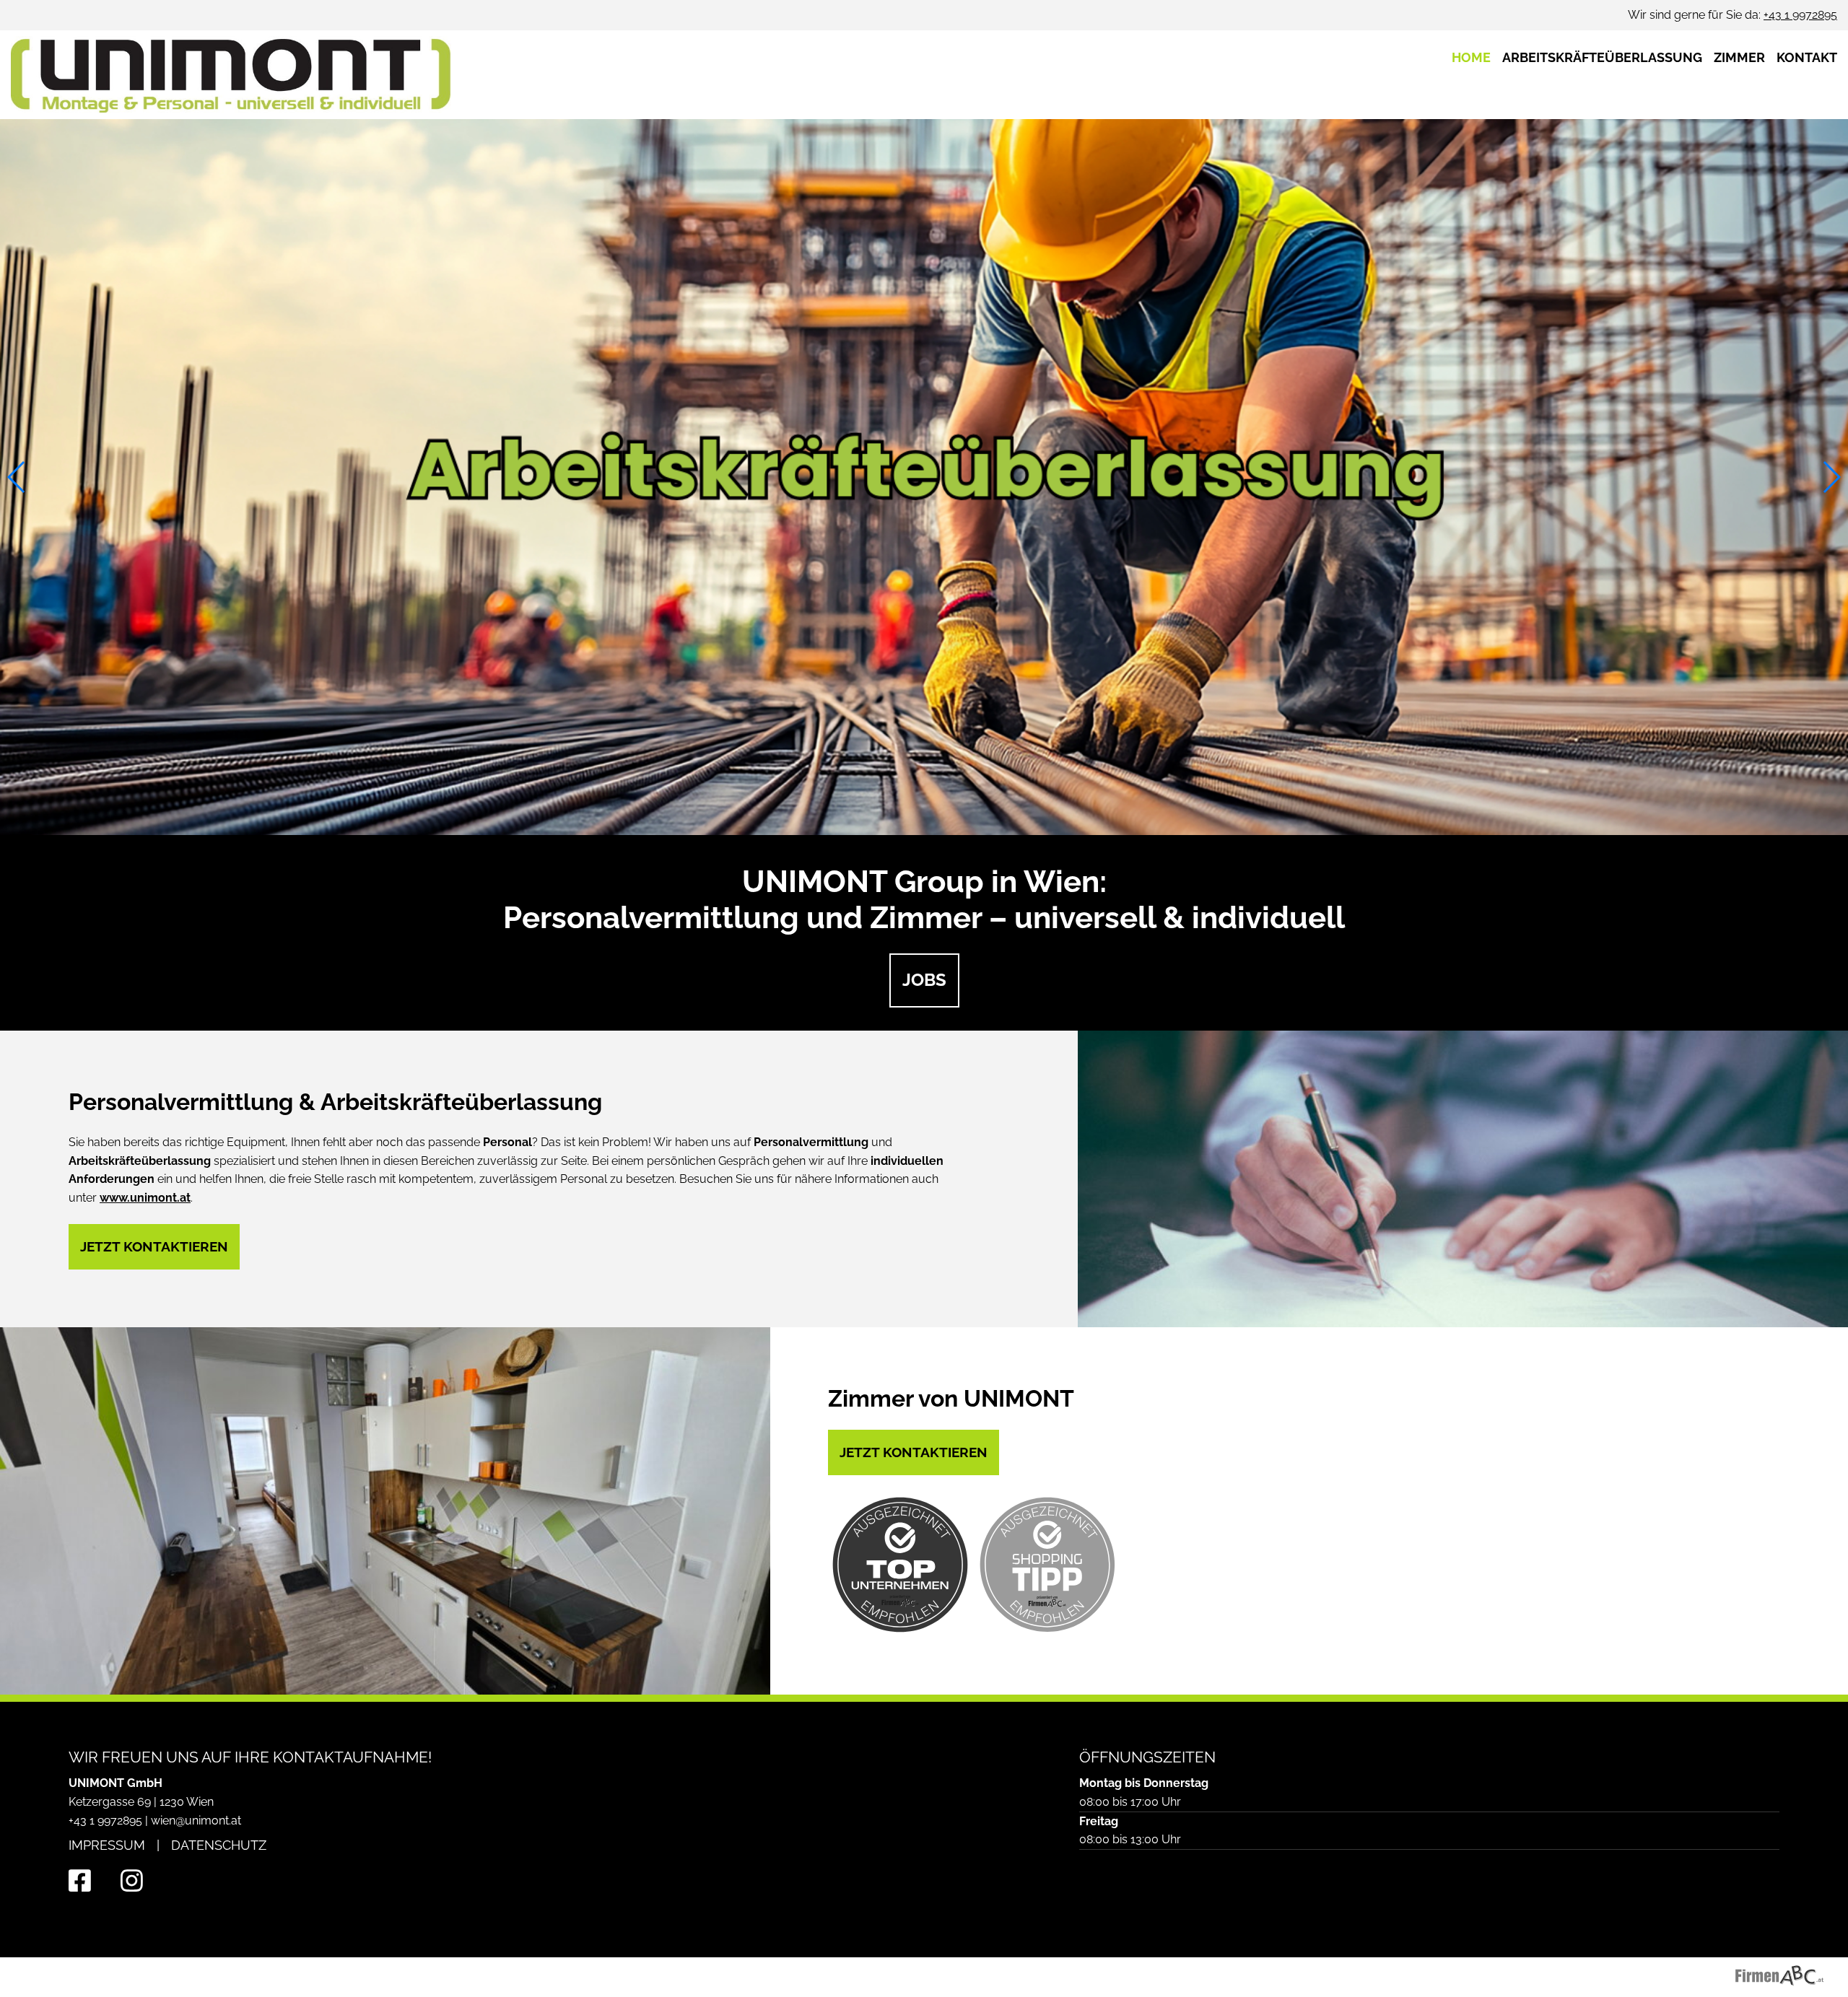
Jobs (924, 980)
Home (1471, 57)
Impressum (107, 1845)
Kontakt (1807, 57)
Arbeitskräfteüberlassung (1602, 57)
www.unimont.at (145, 1198)
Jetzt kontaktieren (154, 1246)
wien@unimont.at (196, 1821)
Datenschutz (219, 1845)
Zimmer (1739, 57)
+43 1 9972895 (1800, 15)
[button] (17, 477)
